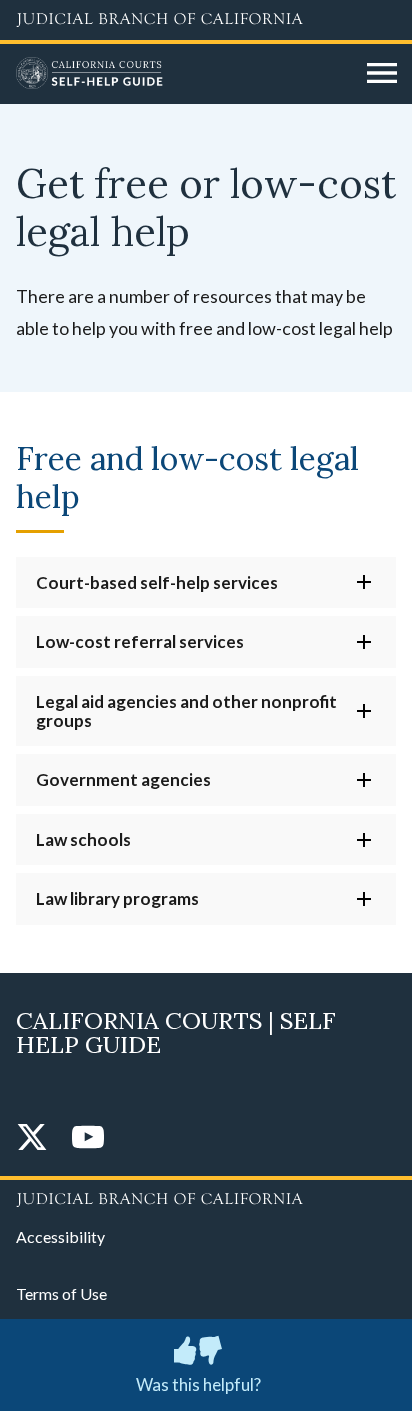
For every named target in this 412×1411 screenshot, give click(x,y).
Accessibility (60, 1236)
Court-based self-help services (157, 582)
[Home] (184, 74)
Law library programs (117, 898)
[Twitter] (32, 1138)
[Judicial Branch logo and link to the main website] (206, 20)
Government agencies (123, 779)
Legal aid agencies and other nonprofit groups (186, 711)
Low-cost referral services (140, 641)
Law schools (83, 839)
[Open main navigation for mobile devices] (382, 74)
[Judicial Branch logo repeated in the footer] (206, 1196)
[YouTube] (88, 1138)
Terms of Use (61, 1293)
